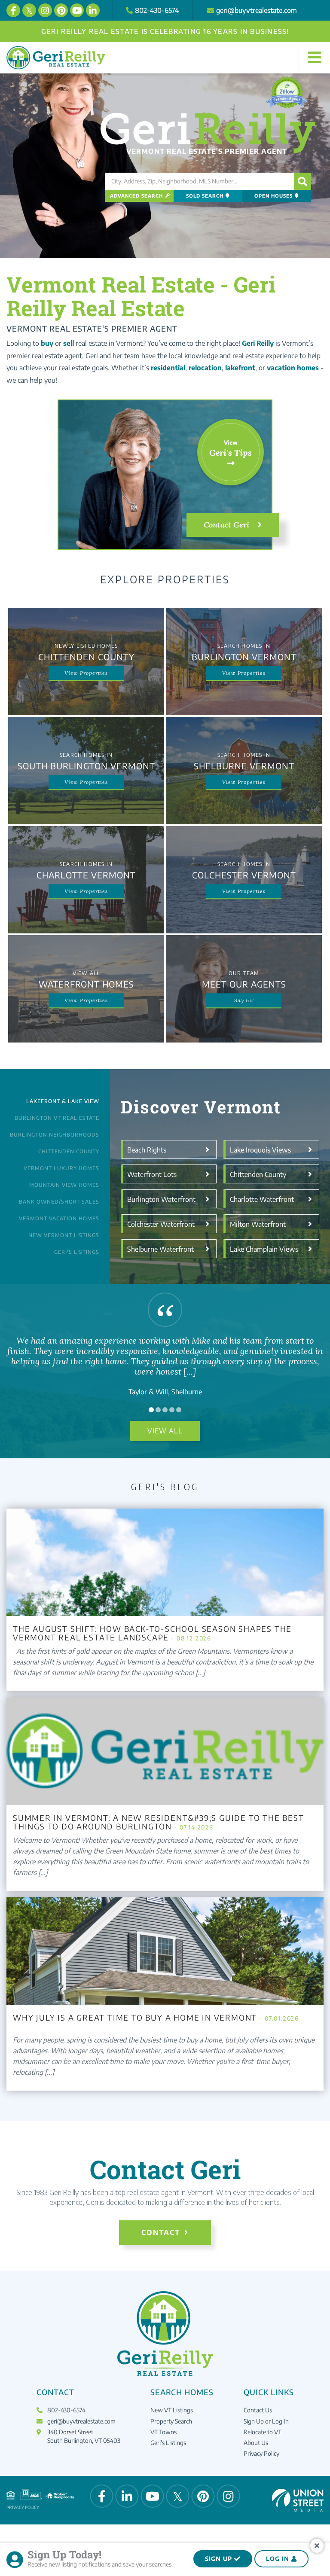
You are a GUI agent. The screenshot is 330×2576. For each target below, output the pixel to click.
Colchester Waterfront (161, 1224)
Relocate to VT (263, 2432)
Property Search (171, 2421)
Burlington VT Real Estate (57, 1118)
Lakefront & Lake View (63, 1101)
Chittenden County (69, 1151)
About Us (256, 2443)
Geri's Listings (77, 1252)
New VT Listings (172, 2410)
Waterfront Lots (152, 1174)
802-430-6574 (157, 10)
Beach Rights (147, 1149)
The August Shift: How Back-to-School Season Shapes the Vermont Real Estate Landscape (152, 1633)
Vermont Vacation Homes (59, 1218)
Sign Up (218, 2559)
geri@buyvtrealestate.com (257, 10)
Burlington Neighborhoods (55, 1135)
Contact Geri (226, 525)
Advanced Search (136, 196)
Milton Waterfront (258, 1224)
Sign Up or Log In (266, 2421)
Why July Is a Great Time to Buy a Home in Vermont (156, 2018)
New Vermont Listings (64, 1235)
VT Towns (163, 2432)
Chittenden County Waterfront (258, 1177)
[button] (302, 181)
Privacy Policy (261, 2453)
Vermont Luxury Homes (61, 1168)
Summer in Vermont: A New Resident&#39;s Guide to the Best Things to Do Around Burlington (159, 1822)
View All (165, 1431)
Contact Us (258, 2410)
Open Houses (273, 196)
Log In (278, 2559)
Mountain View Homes (64, 1185)
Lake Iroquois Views (260, 1149)
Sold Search (205, 196)
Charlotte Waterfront (262, 1199)
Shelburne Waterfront (160, 1249)
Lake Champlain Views (264, 1249)
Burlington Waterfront (161, 1199)
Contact (161, 2232)
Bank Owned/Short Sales (59, 1202)
